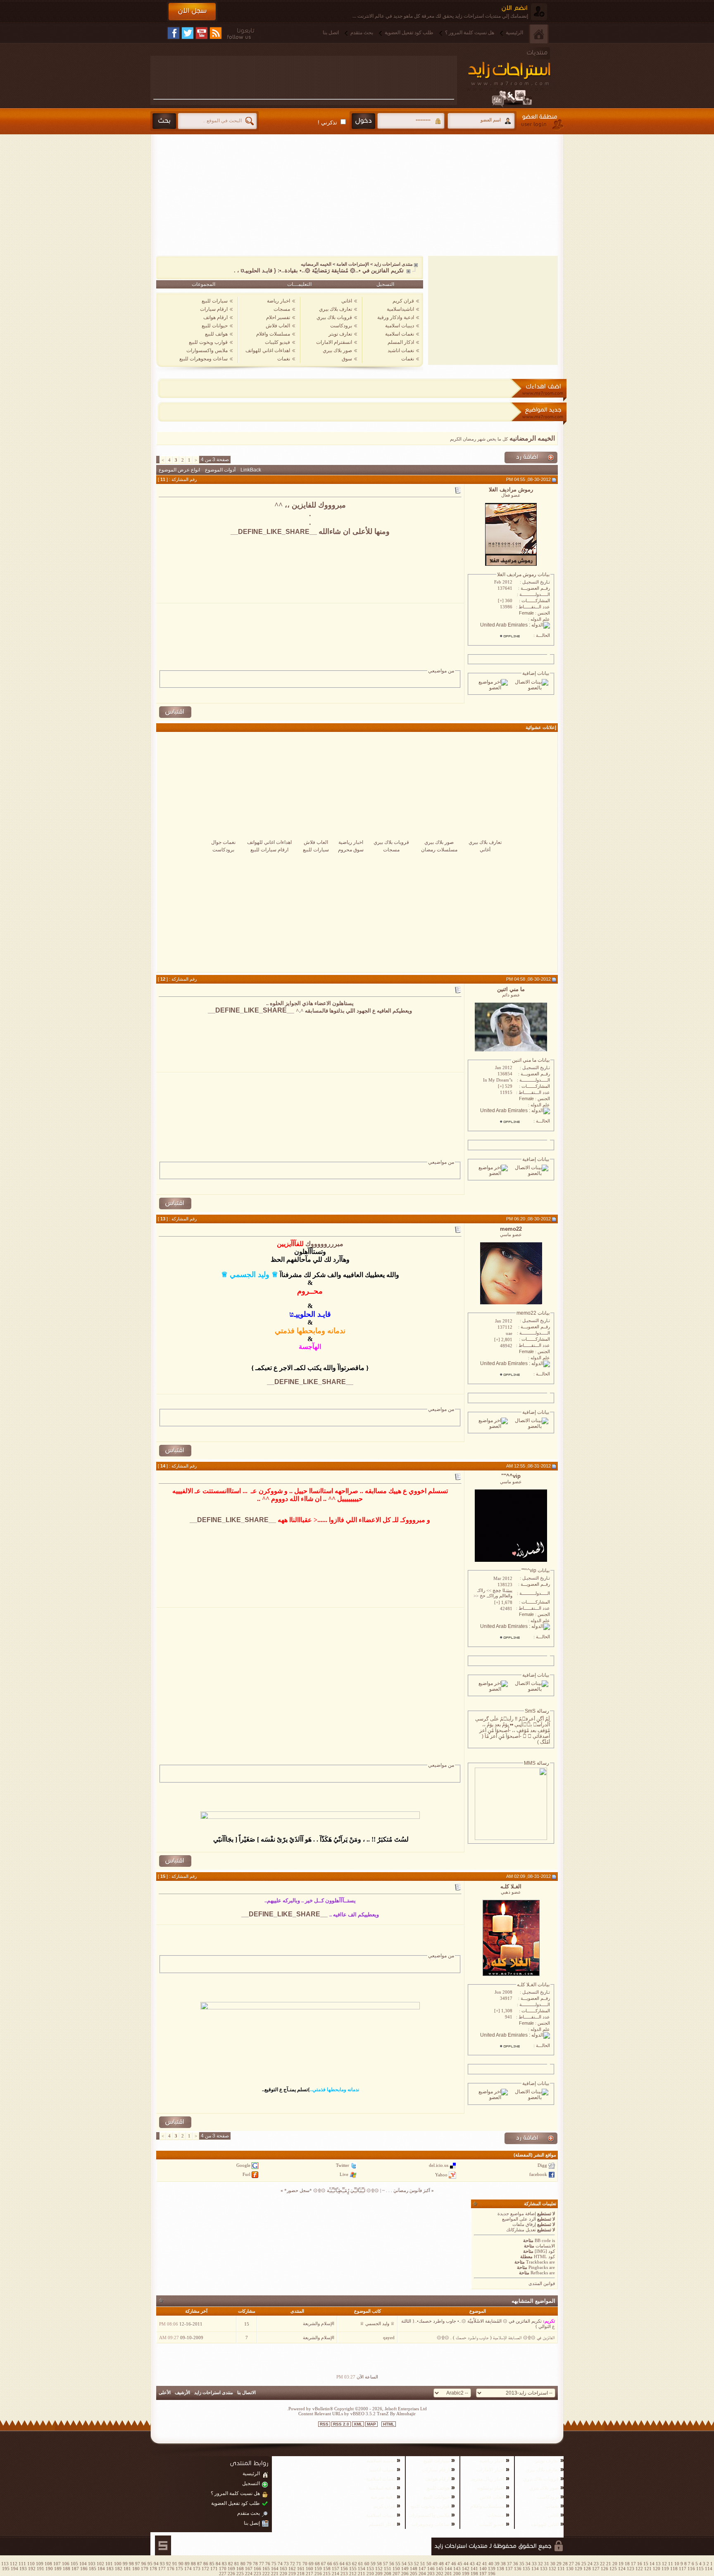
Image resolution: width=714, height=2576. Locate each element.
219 (292, 2574)
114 (709, 2569)
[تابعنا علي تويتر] (188, 33)
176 (171, 2569)
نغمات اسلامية (400, 334)
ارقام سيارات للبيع (269, 850)
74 (280, 2564)
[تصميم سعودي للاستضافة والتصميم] (163, 2545)
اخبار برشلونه (490, 2488)
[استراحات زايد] (518, 77)
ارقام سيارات (214, 309)
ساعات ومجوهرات (431, 2524)
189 (58, 2569)
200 (457, 2574)
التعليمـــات (299, 284)
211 (362, 2574)
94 (156, 2564)
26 (578, 2564)
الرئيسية (514, 33)
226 (231, 2574)
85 (212, 2564)
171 (214, 2569)
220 (283, 2574)
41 (485, 2564)
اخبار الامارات (490, 2470)
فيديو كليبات (277, 342)
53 (410, 2564)
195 (6, 2569)
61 (361, 2564)
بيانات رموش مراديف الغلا (523, 574)
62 (355, 2564)
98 (131, 2564)
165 (266, 2569)
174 (188, 2569)
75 (274, 2564)
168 (240, 2569)
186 (84, 2569)
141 (474, 2569)
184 (101, 2569)
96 (144, 2564)
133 (544, 2569)
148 (414, 2569)
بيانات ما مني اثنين (531, 1060)
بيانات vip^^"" (535, 1570)
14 (652, 2564)
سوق (347, 359)
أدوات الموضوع (220, 470)
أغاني (485, 850)
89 (187, 2564)
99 (125, 2564)
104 (83, 2564)
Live (344, 2174)
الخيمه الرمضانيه (316, 264)
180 (136, 2569)
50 (429, 2564)
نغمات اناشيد (401, 350)
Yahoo (441, 2174)
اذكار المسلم (401, 342)
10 (677, 2564)
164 (275, 2569)
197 (483, 2574)
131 (561, 2569)
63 (348, 2564)
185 (93, 2569)
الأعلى (165, 2393)
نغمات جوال (223, 842)
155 (353, 2569)
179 (145, 2569)
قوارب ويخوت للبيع (208, 342)
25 (584, 2564)
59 (373, 2564)
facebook (538, 2174)
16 (640, 2564)
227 (223, 2574)
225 (240, 2574)
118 (674, 2569)
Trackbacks (537, 2262)
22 (602, 2564)
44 (466, 2564)
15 (646, 2564)
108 (48, 2564)
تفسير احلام (278, 317)
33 (534, 2564)
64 (342, 2564)
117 (683, 2569)
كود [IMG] (545, 2251)
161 (301, 2569)
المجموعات (203, 284)
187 (75, 2569)
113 (5, 2564)
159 (318, 2569)
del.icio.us (439, 2165)
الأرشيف (182, 2393)
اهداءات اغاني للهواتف (268, 350)
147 (422, 2569)
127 (596, 2569)
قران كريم (403, 301)
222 (266, 2574)
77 (262, 2564)
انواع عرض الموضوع (179, 470)
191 (40, 2569)
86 (206, 2564)
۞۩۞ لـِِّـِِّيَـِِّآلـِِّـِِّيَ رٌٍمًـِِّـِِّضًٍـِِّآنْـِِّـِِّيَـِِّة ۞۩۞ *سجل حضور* (332, 2190)
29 (559, 2564)
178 (153, 2569)
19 (621, 2564)
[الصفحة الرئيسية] (539, 34)
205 (414, 2574)
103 (92, 2564)
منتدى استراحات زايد (393, 264)
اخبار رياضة (278, 301)
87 (200, 2564)
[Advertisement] (304, 77)
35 (522, 2564)
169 (231, 2569)
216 (318, 2574)
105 (74, 2564)
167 (249, 2569)
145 (440, 2569)
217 (309, 2574)
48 (441, 2564)
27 (571, 2564)
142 (466, 2569)
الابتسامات (545, 2246)
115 (700, 2569)
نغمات (408, 359)
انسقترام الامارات (334, 342)
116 (691, 2569)
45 (460, 2564)
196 (492, 2574)
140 (483, 2569)
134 (535, 2569)
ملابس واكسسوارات (207, 350)
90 (181, 2564)
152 (379, 2569)
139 (492, 2569)
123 (631, 2569)
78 (255, 2564)
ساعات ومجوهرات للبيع (203, 359)
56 (392, 2564)
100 (118, 2564)
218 (301, 2574)
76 (268, 2564)
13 (658, 2564)
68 (317, 2564)
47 (447, 2564)
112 (14, 2564)
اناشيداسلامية (400, 309)
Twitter (343, 2165)
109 (40, 2564)
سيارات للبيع (215, 301)
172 (205, 2569)
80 (243, 2564)
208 (388, 2574)
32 (540, 2564)
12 (664, 2564)
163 (283, 2569)
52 (416, 2564)
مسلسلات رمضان (439, 850)
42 (478, 2564)
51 (423, 2564)
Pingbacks (538, 2267)
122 (639, 2569)
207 (396, 2574)
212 (353, 2574)
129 (578, 2569)
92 (169, 2564)
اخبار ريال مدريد (488, 2479)
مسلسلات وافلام (273, 334)
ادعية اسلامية (382, 2488)
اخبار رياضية (351, 842)
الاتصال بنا (246, 2393)
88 (193, 2564)
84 (218, 2564)
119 (665, 2569)
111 (22, 2564)
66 (330, 2564)
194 (14, 2569)
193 (23, 2569)
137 (509, 2569)
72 (293, 2564)
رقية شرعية (383, 2497)
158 (327, 2569)
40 (491, 2564)
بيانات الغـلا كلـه (533, 1985)
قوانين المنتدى (542, 2283)
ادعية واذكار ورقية (396, 317)
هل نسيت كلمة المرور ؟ (470, 33)
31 (547, 2564)
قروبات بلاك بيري (334, 317)
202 (440, 2574)
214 (336, 2574)
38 (503, 2564)
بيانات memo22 (533, 1313)
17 (633, 2564)
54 (404, 2564)
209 (379, 2574)
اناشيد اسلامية (381, 2461)
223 (257, 2574)
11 (671, 2564)
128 (587, 2569)
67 (324, 2564)
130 (570, 2569)
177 (162, 2569)
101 (109, 2564)
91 (175, 2564)
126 (605, 2569)
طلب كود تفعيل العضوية (409, 33)
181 (127, 2569)
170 (223, 2569)
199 (466, 2574)
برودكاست (341, 326)
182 (119, 2569)
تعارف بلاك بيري (336, 309)
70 (305, 2564)
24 (590, 2564)
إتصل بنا (252, 2523)
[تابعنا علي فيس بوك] (174, 33)
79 (249, 2564)
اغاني (347, 301)
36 (516, 2564)
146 (431, 2569)
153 (370, 2569)
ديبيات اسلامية (400, 326)
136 (518, 2569)
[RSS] (216, 33)
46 (454, 2564)
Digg (542, 2165)
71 (299, 2564)
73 (286, 2564)
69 (311, 2564)
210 (370, 2574)
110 (31, 2564)
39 (497, 2564)
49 (435, 2564)
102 (100, 2564)
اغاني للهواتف (545, 2524)
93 (162, 2564)
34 (528, 2564)
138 (500, 2569)
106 (66, 2564)
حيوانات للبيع (215, 326)
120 (657, 2569)
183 (110, 2569)
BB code (543, 2240)
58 (379, 2564)
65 (336, 2564)
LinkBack (251, 470)
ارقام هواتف (215, 317)
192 (32, 2569)
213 (344, 2574)
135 (526, 2569)
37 (509, 2564)
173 (197, 2569)
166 (257, 2569)
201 (448, 2574)
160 (309, 2569)
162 (292, 2569)
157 (336, 2569)
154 (362, 2569)
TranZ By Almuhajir (396, 2414)
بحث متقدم (362, 33)
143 (457, 2569)
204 (422, 2574)
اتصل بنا (331, 33)
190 (49, 2569)
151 (388, 2569)
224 (249, 2574)
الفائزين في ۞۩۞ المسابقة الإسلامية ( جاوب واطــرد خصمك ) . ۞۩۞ (496, 2338)
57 (386, 2564)
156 (344, 2569)
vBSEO (357, 2414)
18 (627, 2564)
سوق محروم (351, 850)
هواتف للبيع (216, 334)
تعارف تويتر (340, 334)
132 (552, 2569)
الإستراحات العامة (353, 264)
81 (237, 2564)
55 (398, 2564)
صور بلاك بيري (337, 350)
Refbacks (539, 2273)
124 (622, 2569)
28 (565, 2564)
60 (367, 2564)
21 (609, 2564)
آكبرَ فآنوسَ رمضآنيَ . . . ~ (406, 2190)
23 (596, 2564)
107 (57, 2564)
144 (448, 2569)
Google (243, 2165)
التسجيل (385, 284)
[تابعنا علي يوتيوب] (202, 33)
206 (405, 2574)
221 (275, 2574)
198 (474, 2574)
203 (431, 2574)
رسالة (537, 1711)
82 (231, 2564)
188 (67, 2569)
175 (179, 2569)
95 (150, 2564)
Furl (246, 2174)
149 (405, 2569)
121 (648, 2569)
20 (615, 2564)
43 (472, 2564)
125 (613, 2569)
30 (553, 2564)
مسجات (282, 309)
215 (327, 2574)
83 (224, 2564)
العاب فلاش (278, 326)
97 (138, 2564)
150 (396, 2569)
